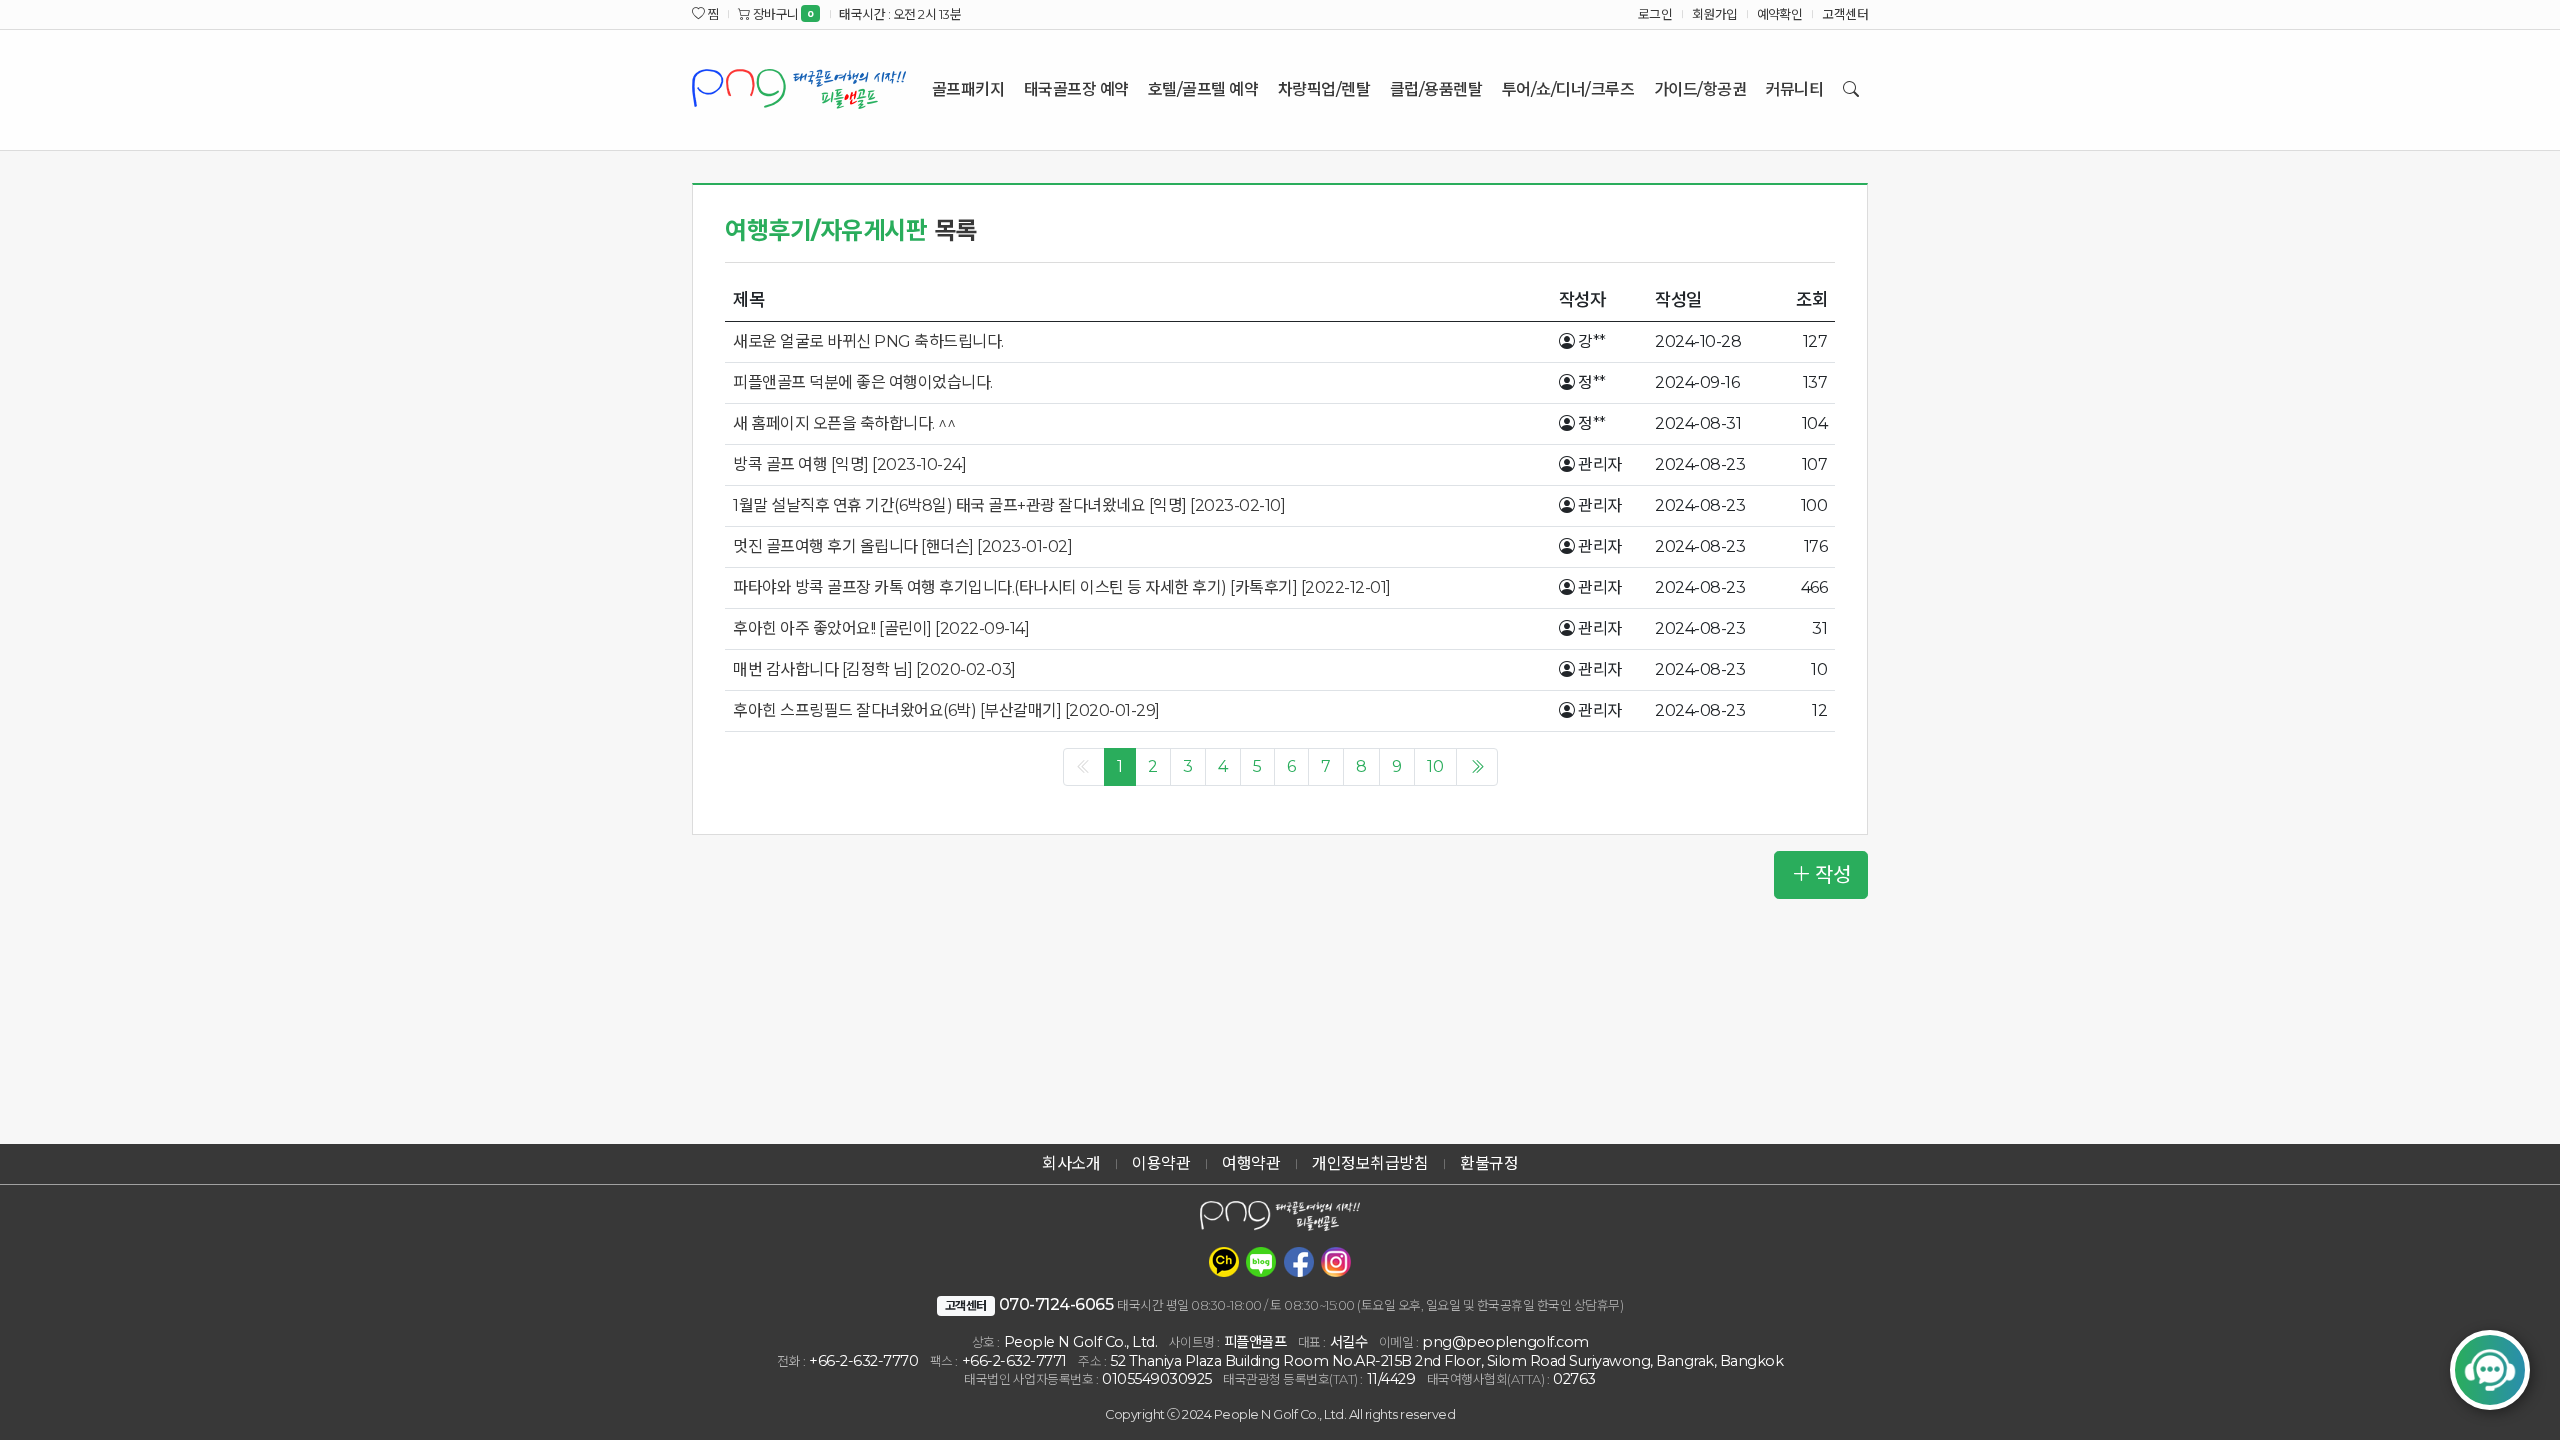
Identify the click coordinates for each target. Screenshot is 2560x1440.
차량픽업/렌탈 (1324, 89)
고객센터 (1845, 14)
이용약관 (1161, 1163)
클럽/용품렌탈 (1436, 89)
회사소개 (1071, 1163)
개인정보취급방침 (1370, 1163)
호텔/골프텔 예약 (1203, 89)
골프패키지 (968, 89)
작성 (1833, 875)
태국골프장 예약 (1076, 89)
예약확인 (1780, 14)
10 (1435, 766)
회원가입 (1715, 14)
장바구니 (782, 14)
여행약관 (1251, 1163)
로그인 (1655, 14)
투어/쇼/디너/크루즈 (1568, 89)
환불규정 (1489, 1163)
